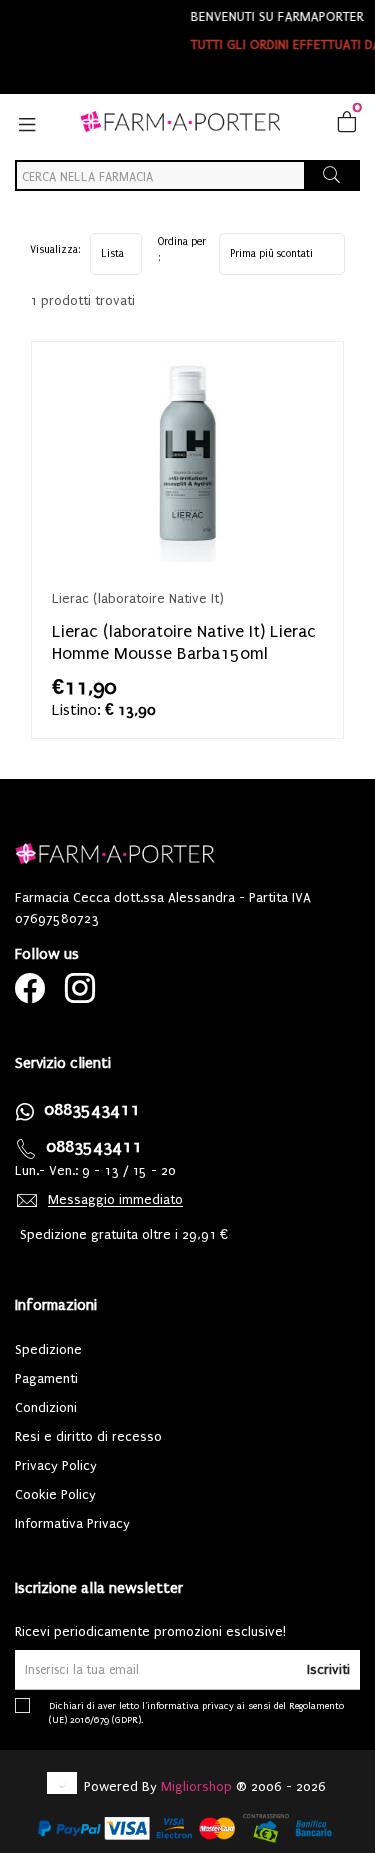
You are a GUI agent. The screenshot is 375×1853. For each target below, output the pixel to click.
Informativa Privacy (72, 1523)
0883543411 (92, 1109)
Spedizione (48, 1349)
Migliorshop (196, 1786)
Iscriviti (328, 1669)
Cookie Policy (55, 1494)
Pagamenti (46, 1378)
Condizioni (46, 1407)
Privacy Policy (56, 1465)
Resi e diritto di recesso (88, 1436)
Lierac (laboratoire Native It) (138, 598)
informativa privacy (190, 1705)
